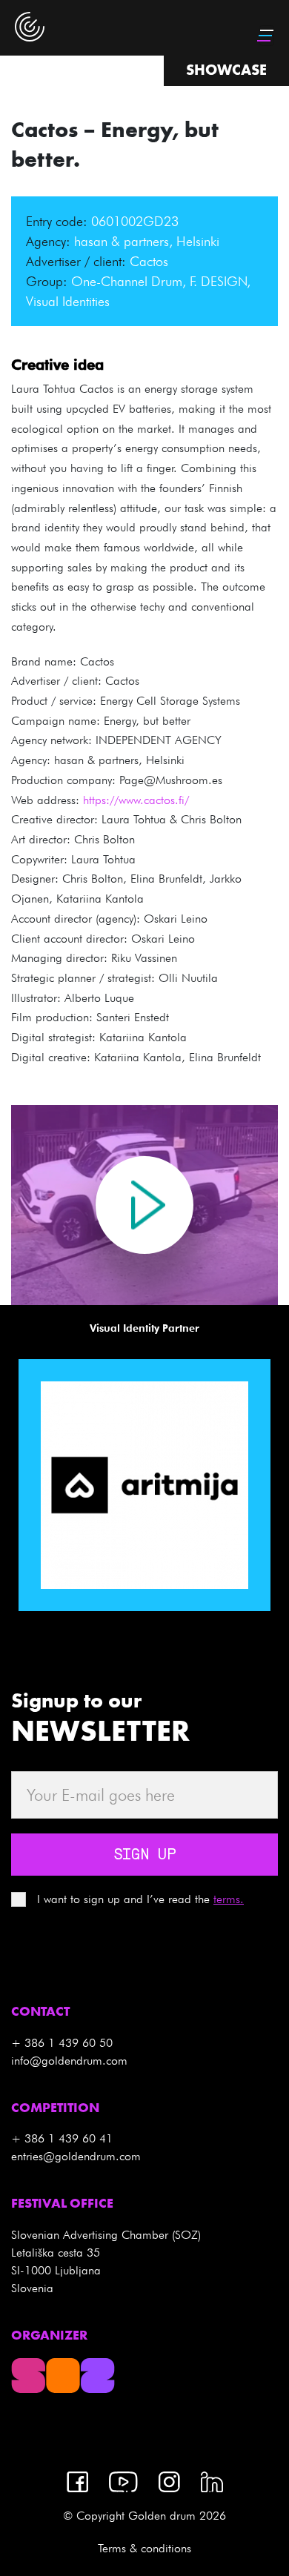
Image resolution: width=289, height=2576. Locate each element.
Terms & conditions (144, 2548)
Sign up (144, 1856)
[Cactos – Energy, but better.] (144, 1205)
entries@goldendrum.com (76, 2156)
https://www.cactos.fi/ (136, 800)
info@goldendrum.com (69, 2061)
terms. (229, 1899)
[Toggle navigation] (267, 36)
